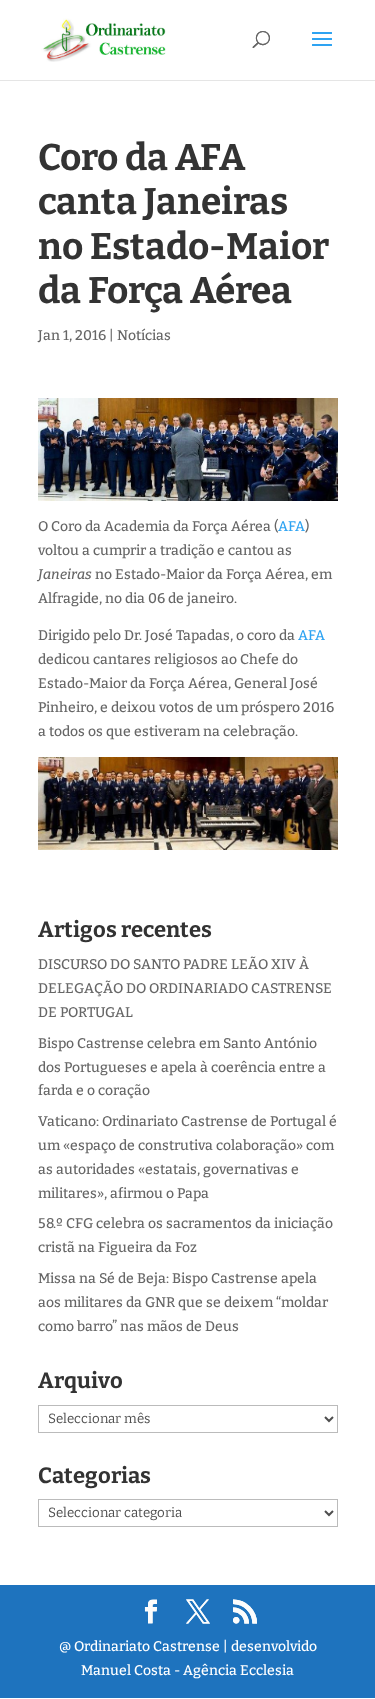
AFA (291, 526)
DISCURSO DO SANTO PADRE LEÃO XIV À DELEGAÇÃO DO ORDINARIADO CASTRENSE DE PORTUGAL (185, 988)
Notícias (144, 335)
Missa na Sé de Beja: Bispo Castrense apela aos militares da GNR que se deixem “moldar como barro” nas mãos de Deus (183, 1302)
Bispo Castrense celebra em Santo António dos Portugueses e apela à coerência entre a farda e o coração (182, 1067)
